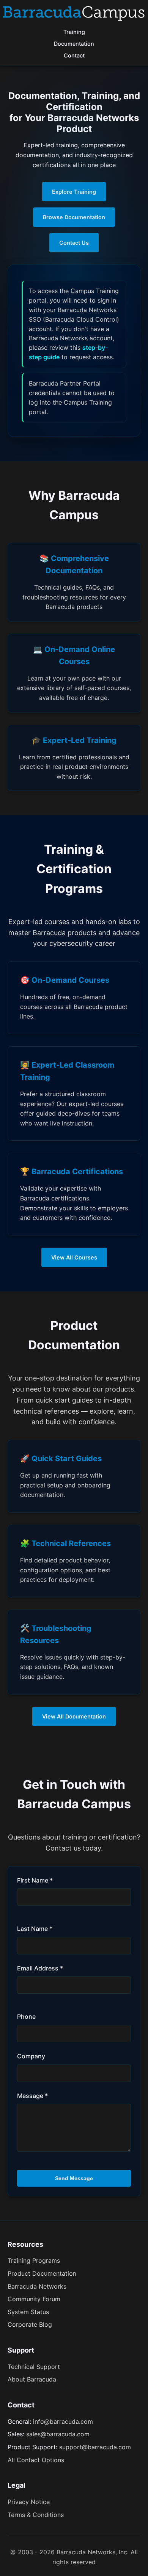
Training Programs (34, 2260)
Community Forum (34, 2299)
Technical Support (34, 2367)
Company (31, 2056)
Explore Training (74, 192)
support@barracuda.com (95, 2447)
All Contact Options (36, 2460)
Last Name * (35, 1929)
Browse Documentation (74, 217)
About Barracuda (32, 2379)
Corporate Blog (30, 2324)
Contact (74, 55)
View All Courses (74, 1257)
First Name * (35, 1880)
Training (74, 32)
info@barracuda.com (63, 2421)
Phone (26, 2016)
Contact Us (74, 243)
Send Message (74, 2178)
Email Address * (40, 1968)
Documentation (74, 44)
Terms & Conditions (36, 2515)
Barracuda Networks (37, 2286)
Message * (32, 2096)
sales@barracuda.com (58, 2434)
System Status (28, 2312)
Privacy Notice (29, 2502)
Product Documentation (42, 2273)
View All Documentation (74, 1716)
